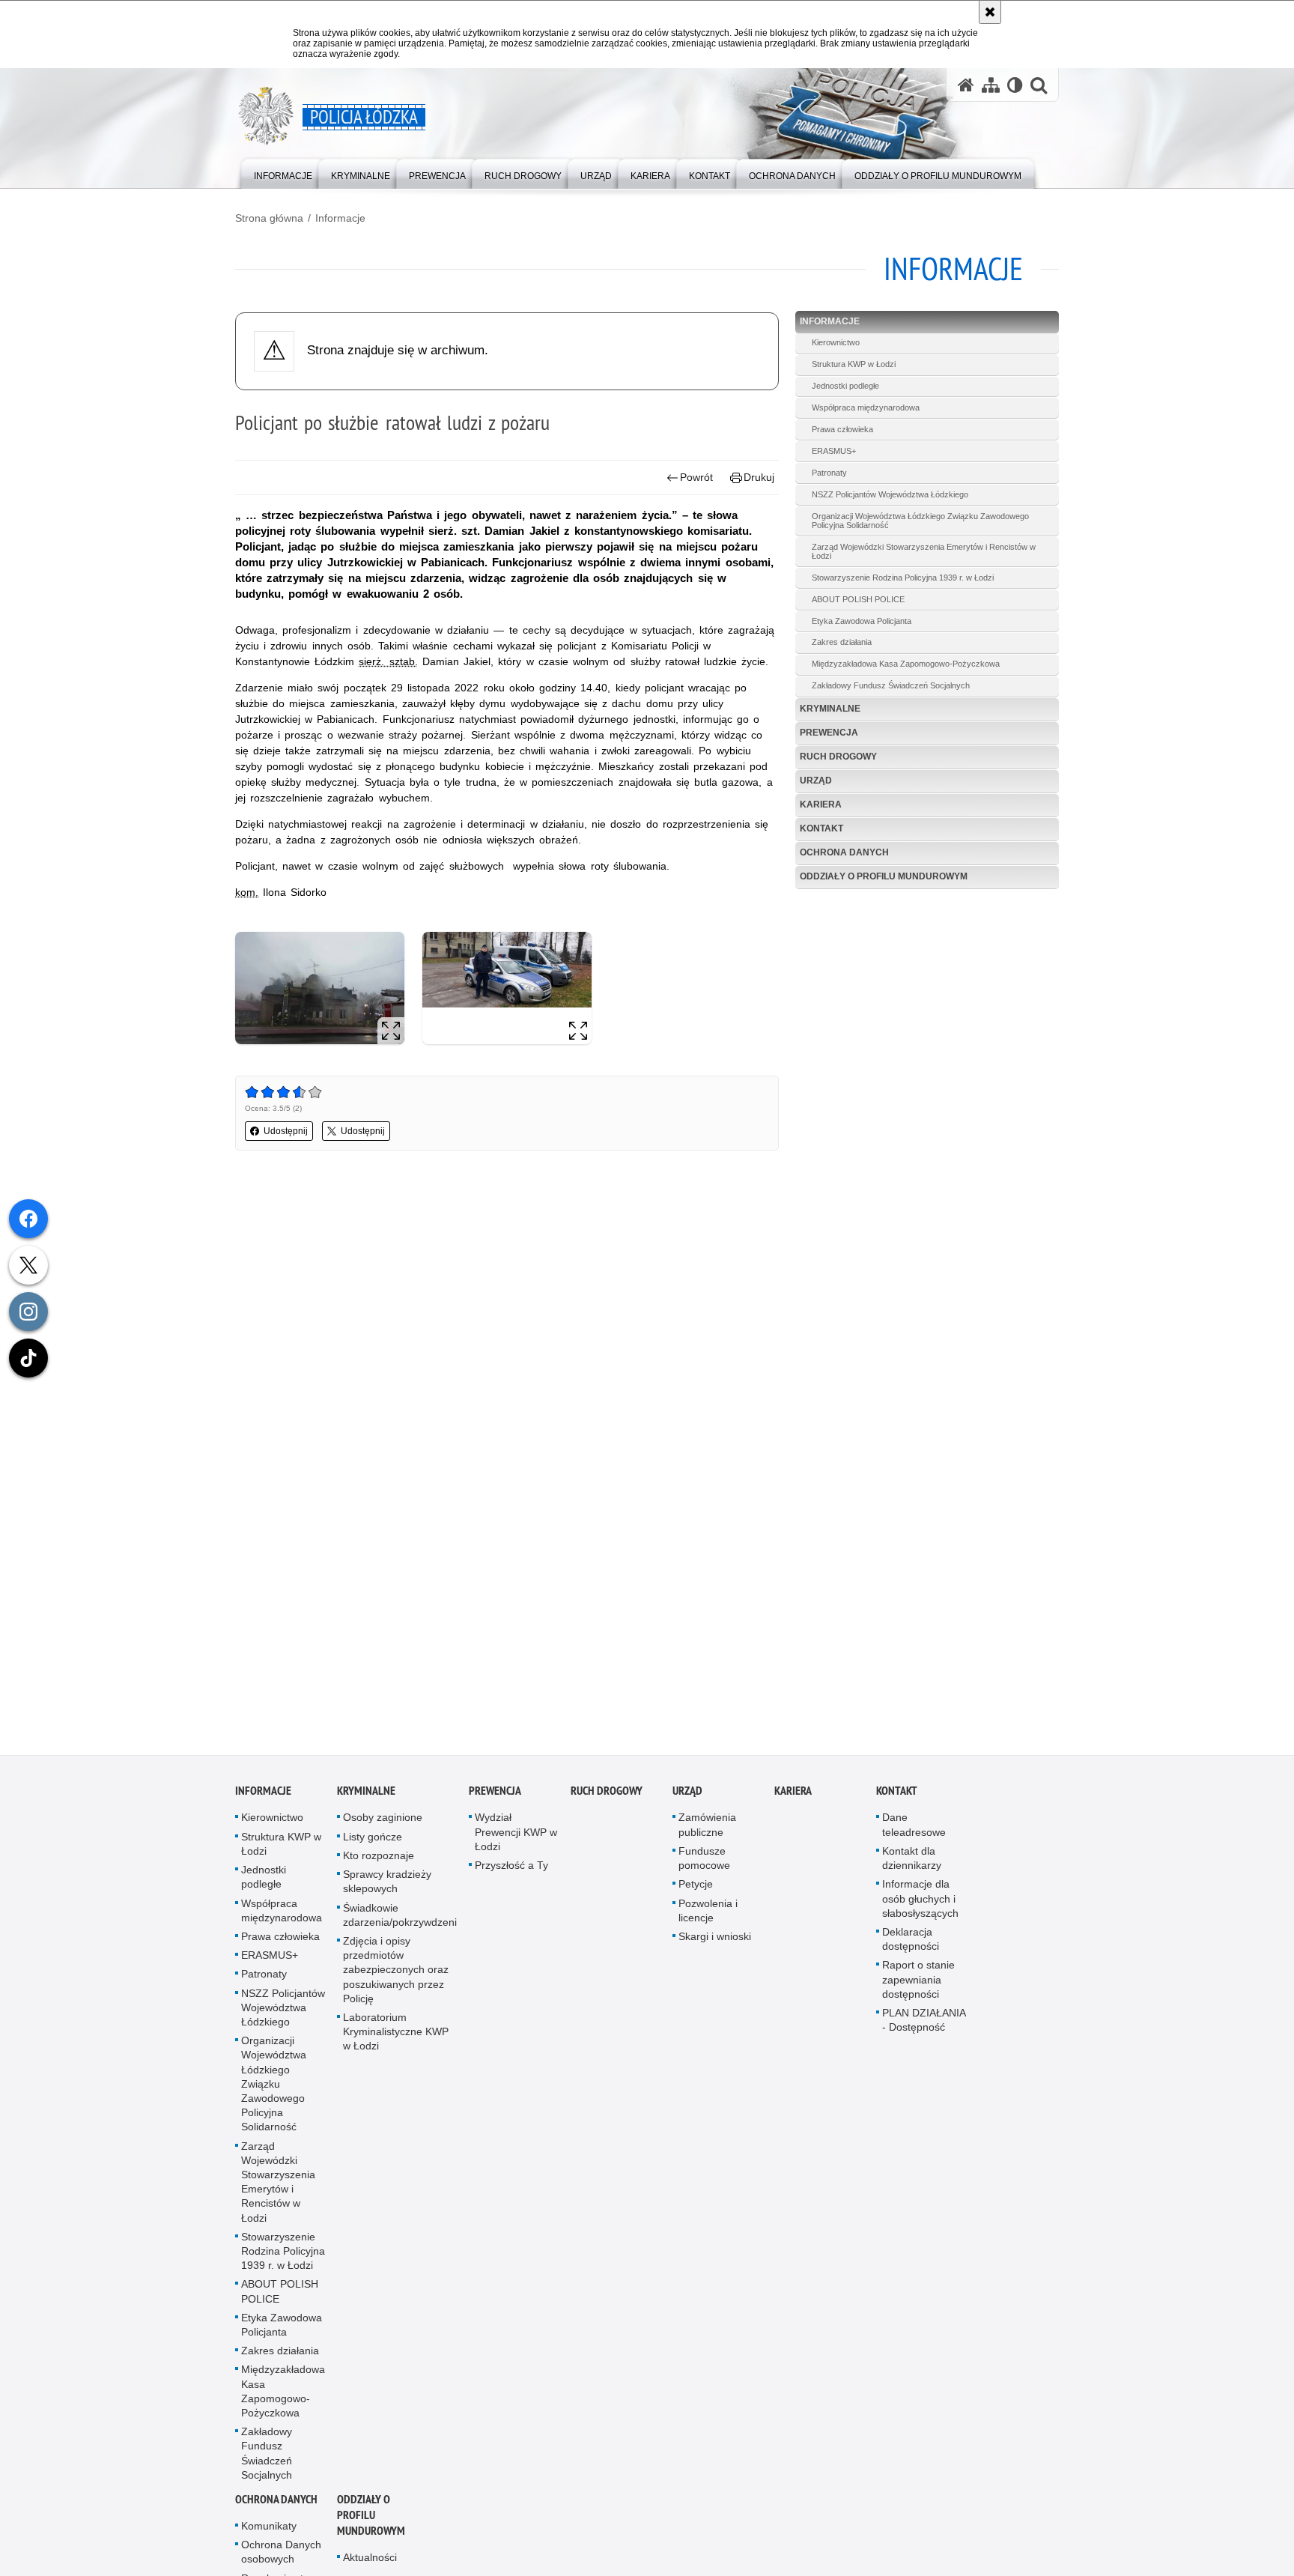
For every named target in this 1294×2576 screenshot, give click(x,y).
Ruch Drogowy (838, 757)
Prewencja (829, 733)
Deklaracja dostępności (911, 1941)
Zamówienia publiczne (707, 1827)
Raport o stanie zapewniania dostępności (918, 1981)
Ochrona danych (844, 852)
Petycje (696, 1886)
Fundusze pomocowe (704, 1860)
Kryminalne (830, 709)
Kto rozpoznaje (379, 1858)
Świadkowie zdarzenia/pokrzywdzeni (400, 1916)
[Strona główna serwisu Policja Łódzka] (966, 85)
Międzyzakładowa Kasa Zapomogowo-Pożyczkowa (906, 664)
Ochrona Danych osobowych (281, 2554)
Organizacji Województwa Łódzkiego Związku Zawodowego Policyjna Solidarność (920, 521)
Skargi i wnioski (715, 1939)
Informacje (340, 218)
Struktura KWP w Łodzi (854, 364)
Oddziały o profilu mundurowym (884, 876)
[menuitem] (283, 173)
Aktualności (370, 2560)
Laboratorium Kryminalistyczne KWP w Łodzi (396, 2034)
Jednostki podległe (845, 386)
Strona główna (269, 218)
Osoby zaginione (383, 1819)
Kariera (821, 804)
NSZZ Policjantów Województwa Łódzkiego (890, 494)
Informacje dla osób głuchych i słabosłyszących (920, 1900)
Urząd (816, 781)
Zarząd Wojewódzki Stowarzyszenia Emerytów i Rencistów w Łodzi (924, 551)
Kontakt (821, 828)
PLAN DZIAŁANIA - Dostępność (924, 2022)
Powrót (696, 477)
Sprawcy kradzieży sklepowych (387, 1883)
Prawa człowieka (842, 429)
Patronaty (829, 473)
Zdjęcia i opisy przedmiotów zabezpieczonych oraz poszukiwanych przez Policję (396, 1972)
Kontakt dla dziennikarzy (912, 1860)
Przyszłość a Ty (511, 1867)
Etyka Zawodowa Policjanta (862, 621)
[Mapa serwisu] (991, 85)
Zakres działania (842, 642)
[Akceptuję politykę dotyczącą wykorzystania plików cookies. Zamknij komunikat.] (990, 12)
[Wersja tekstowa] (1015, 85)
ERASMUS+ (834, 451)
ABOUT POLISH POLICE (858, 599)
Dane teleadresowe (914, 1827)
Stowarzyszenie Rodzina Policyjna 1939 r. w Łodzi (903, 578)
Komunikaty (269, 2528)
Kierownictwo (836, 342)
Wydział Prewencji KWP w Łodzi (516, 1834)
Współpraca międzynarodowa (866, 407)
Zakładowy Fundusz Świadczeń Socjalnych (891, 685)
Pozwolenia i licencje (708, 1912)
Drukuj (759, 477)
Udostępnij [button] (286, 1131)
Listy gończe (373, 1839)
